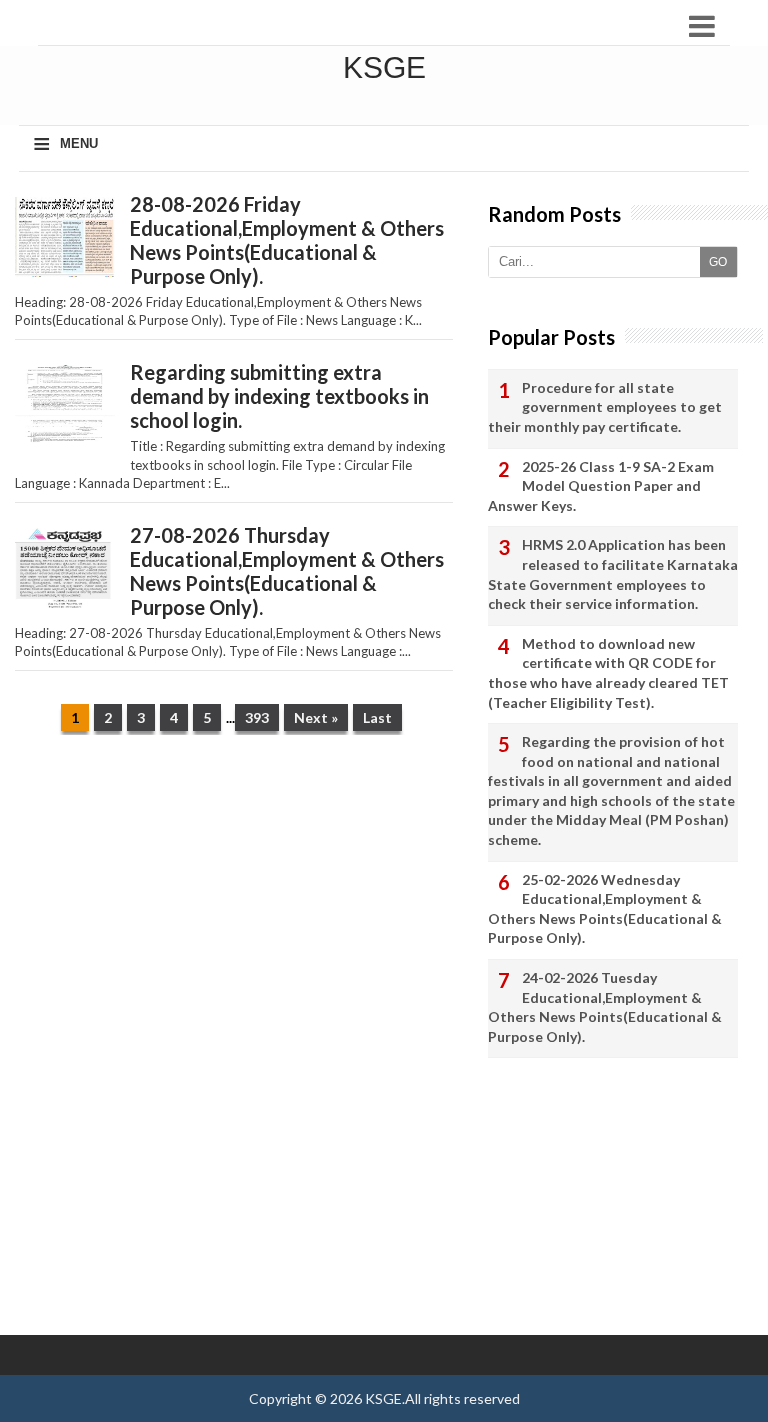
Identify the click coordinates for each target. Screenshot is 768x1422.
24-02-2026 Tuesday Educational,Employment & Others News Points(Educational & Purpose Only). (605, 1007)
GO (718, 262)
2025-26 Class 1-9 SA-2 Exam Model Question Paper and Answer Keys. (601, 486)
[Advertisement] (234, 905)
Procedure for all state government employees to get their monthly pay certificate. (605, 407)
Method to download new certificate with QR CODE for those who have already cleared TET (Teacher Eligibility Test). (608, 673)
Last (377, 717)
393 (257, 717)
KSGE (383, 1398)
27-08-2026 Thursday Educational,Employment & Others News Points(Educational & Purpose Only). (287, 571)
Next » (316, 717)
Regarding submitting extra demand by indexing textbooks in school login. (279, 396)
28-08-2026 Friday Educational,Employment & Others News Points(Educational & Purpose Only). (287, 240)
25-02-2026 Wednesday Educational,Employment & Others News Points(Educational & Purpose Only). (605, 909)
